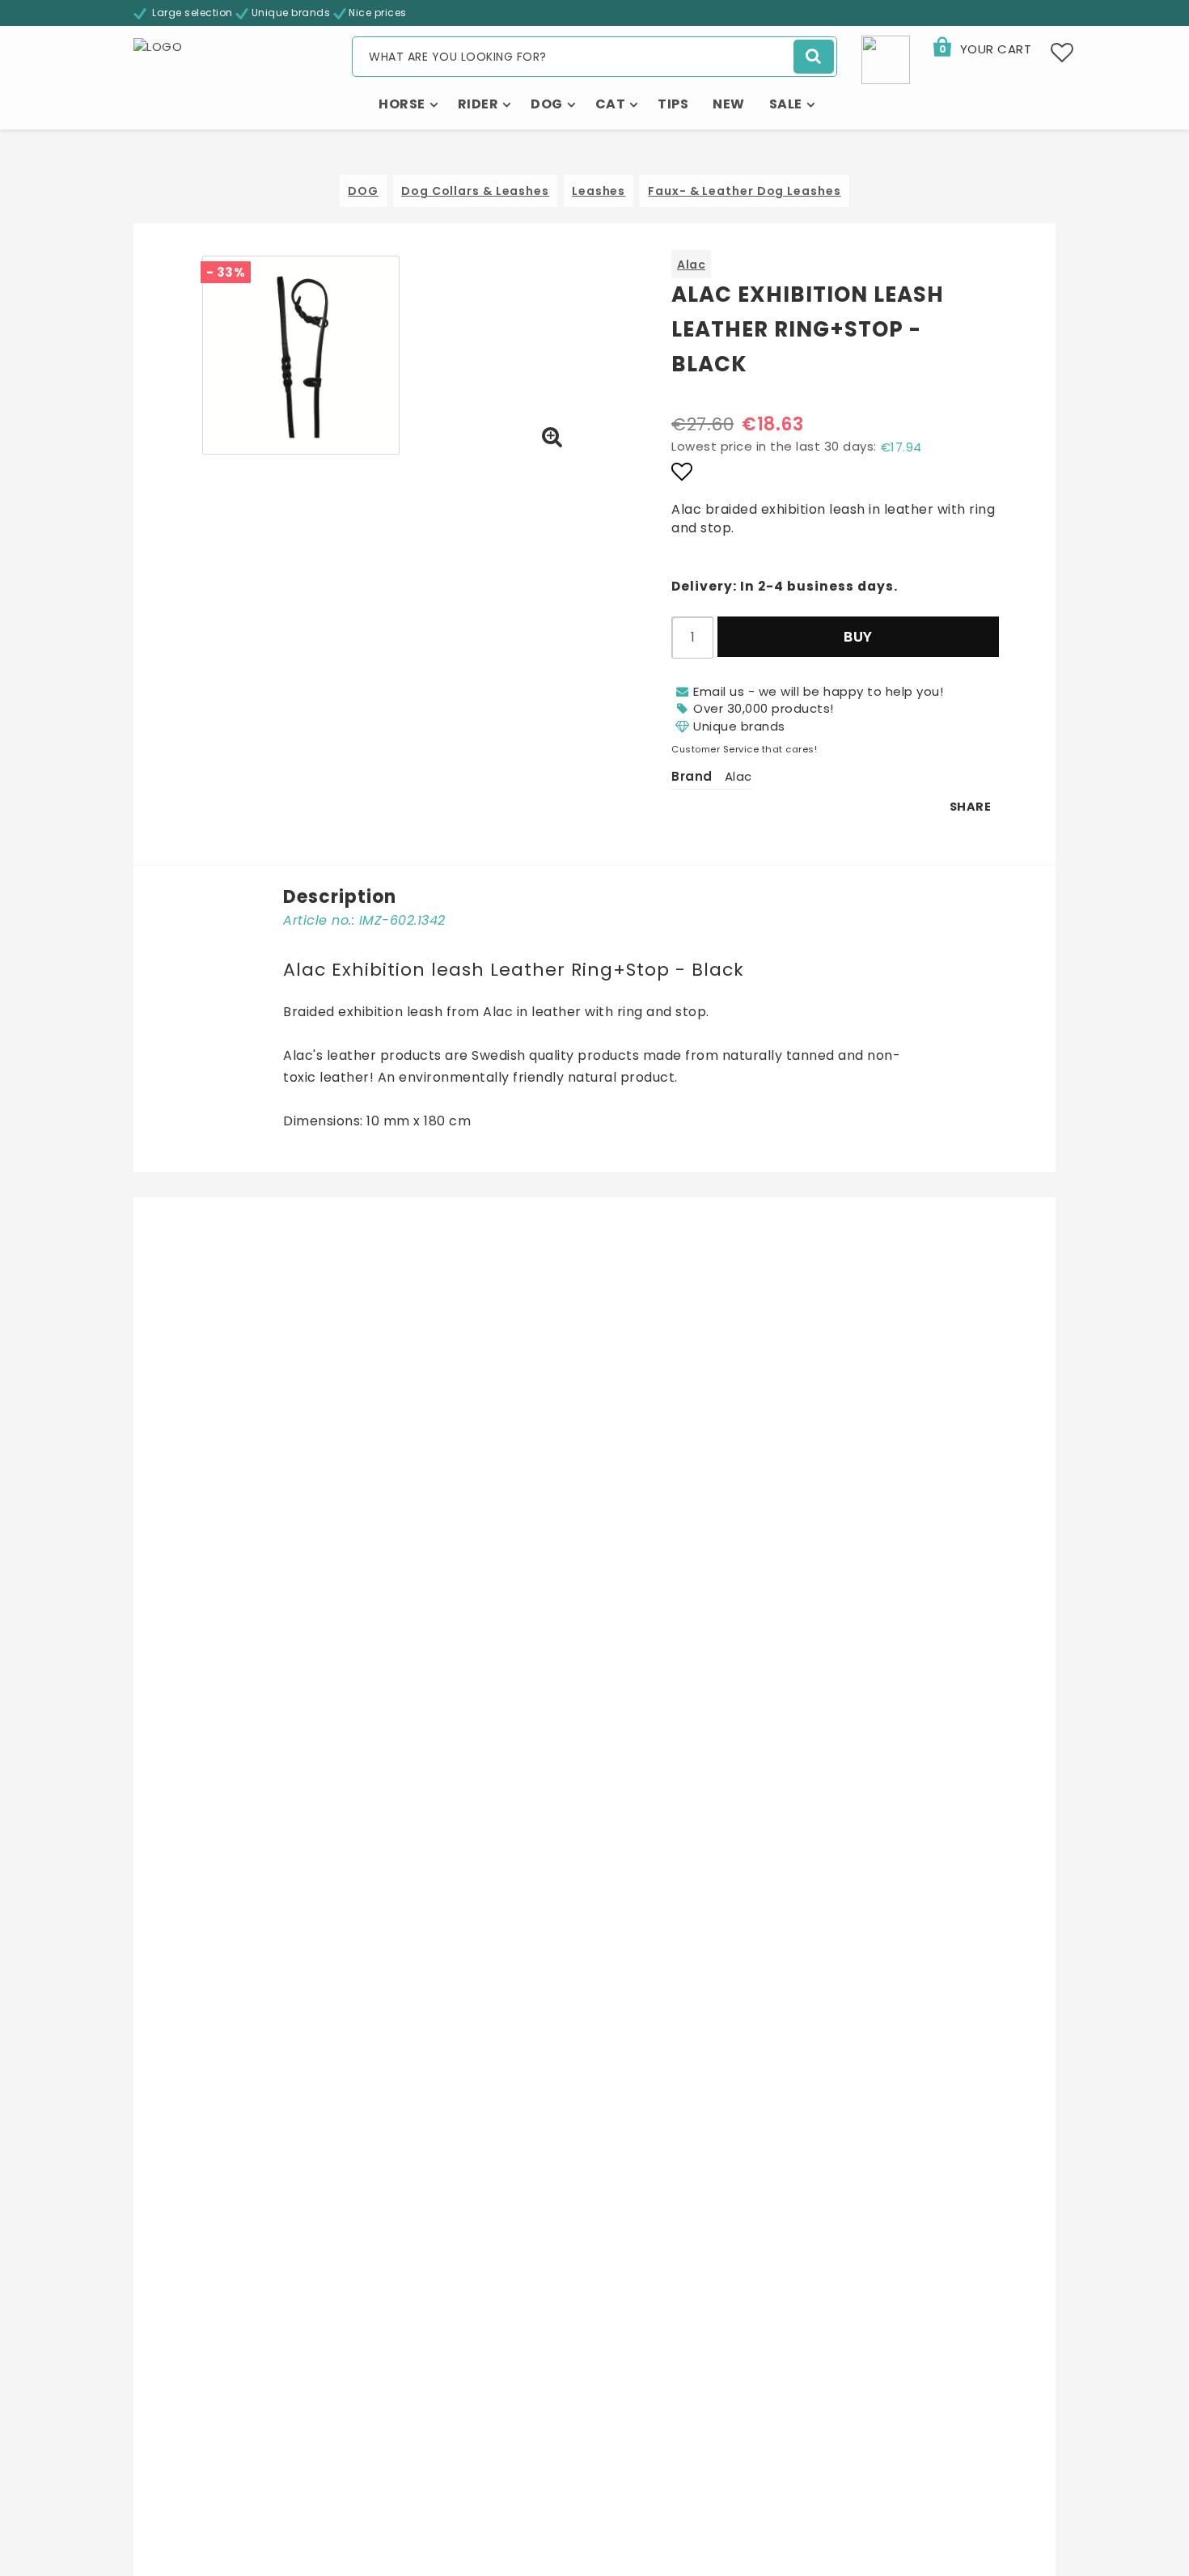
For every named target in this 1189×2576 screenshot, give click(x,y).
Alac (691, 265)
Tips (673, 104)
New (729, 104)
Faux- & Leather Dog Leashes (744, 191)
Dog (547, 104)
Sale (786, 104)
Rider (478, 104)
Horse (402, 104)
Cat (611, 104)
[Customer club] (886, 59)
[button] (981, 49)
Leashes (599, 191)
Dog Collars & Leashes (475, 191)
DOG (363, 191)
